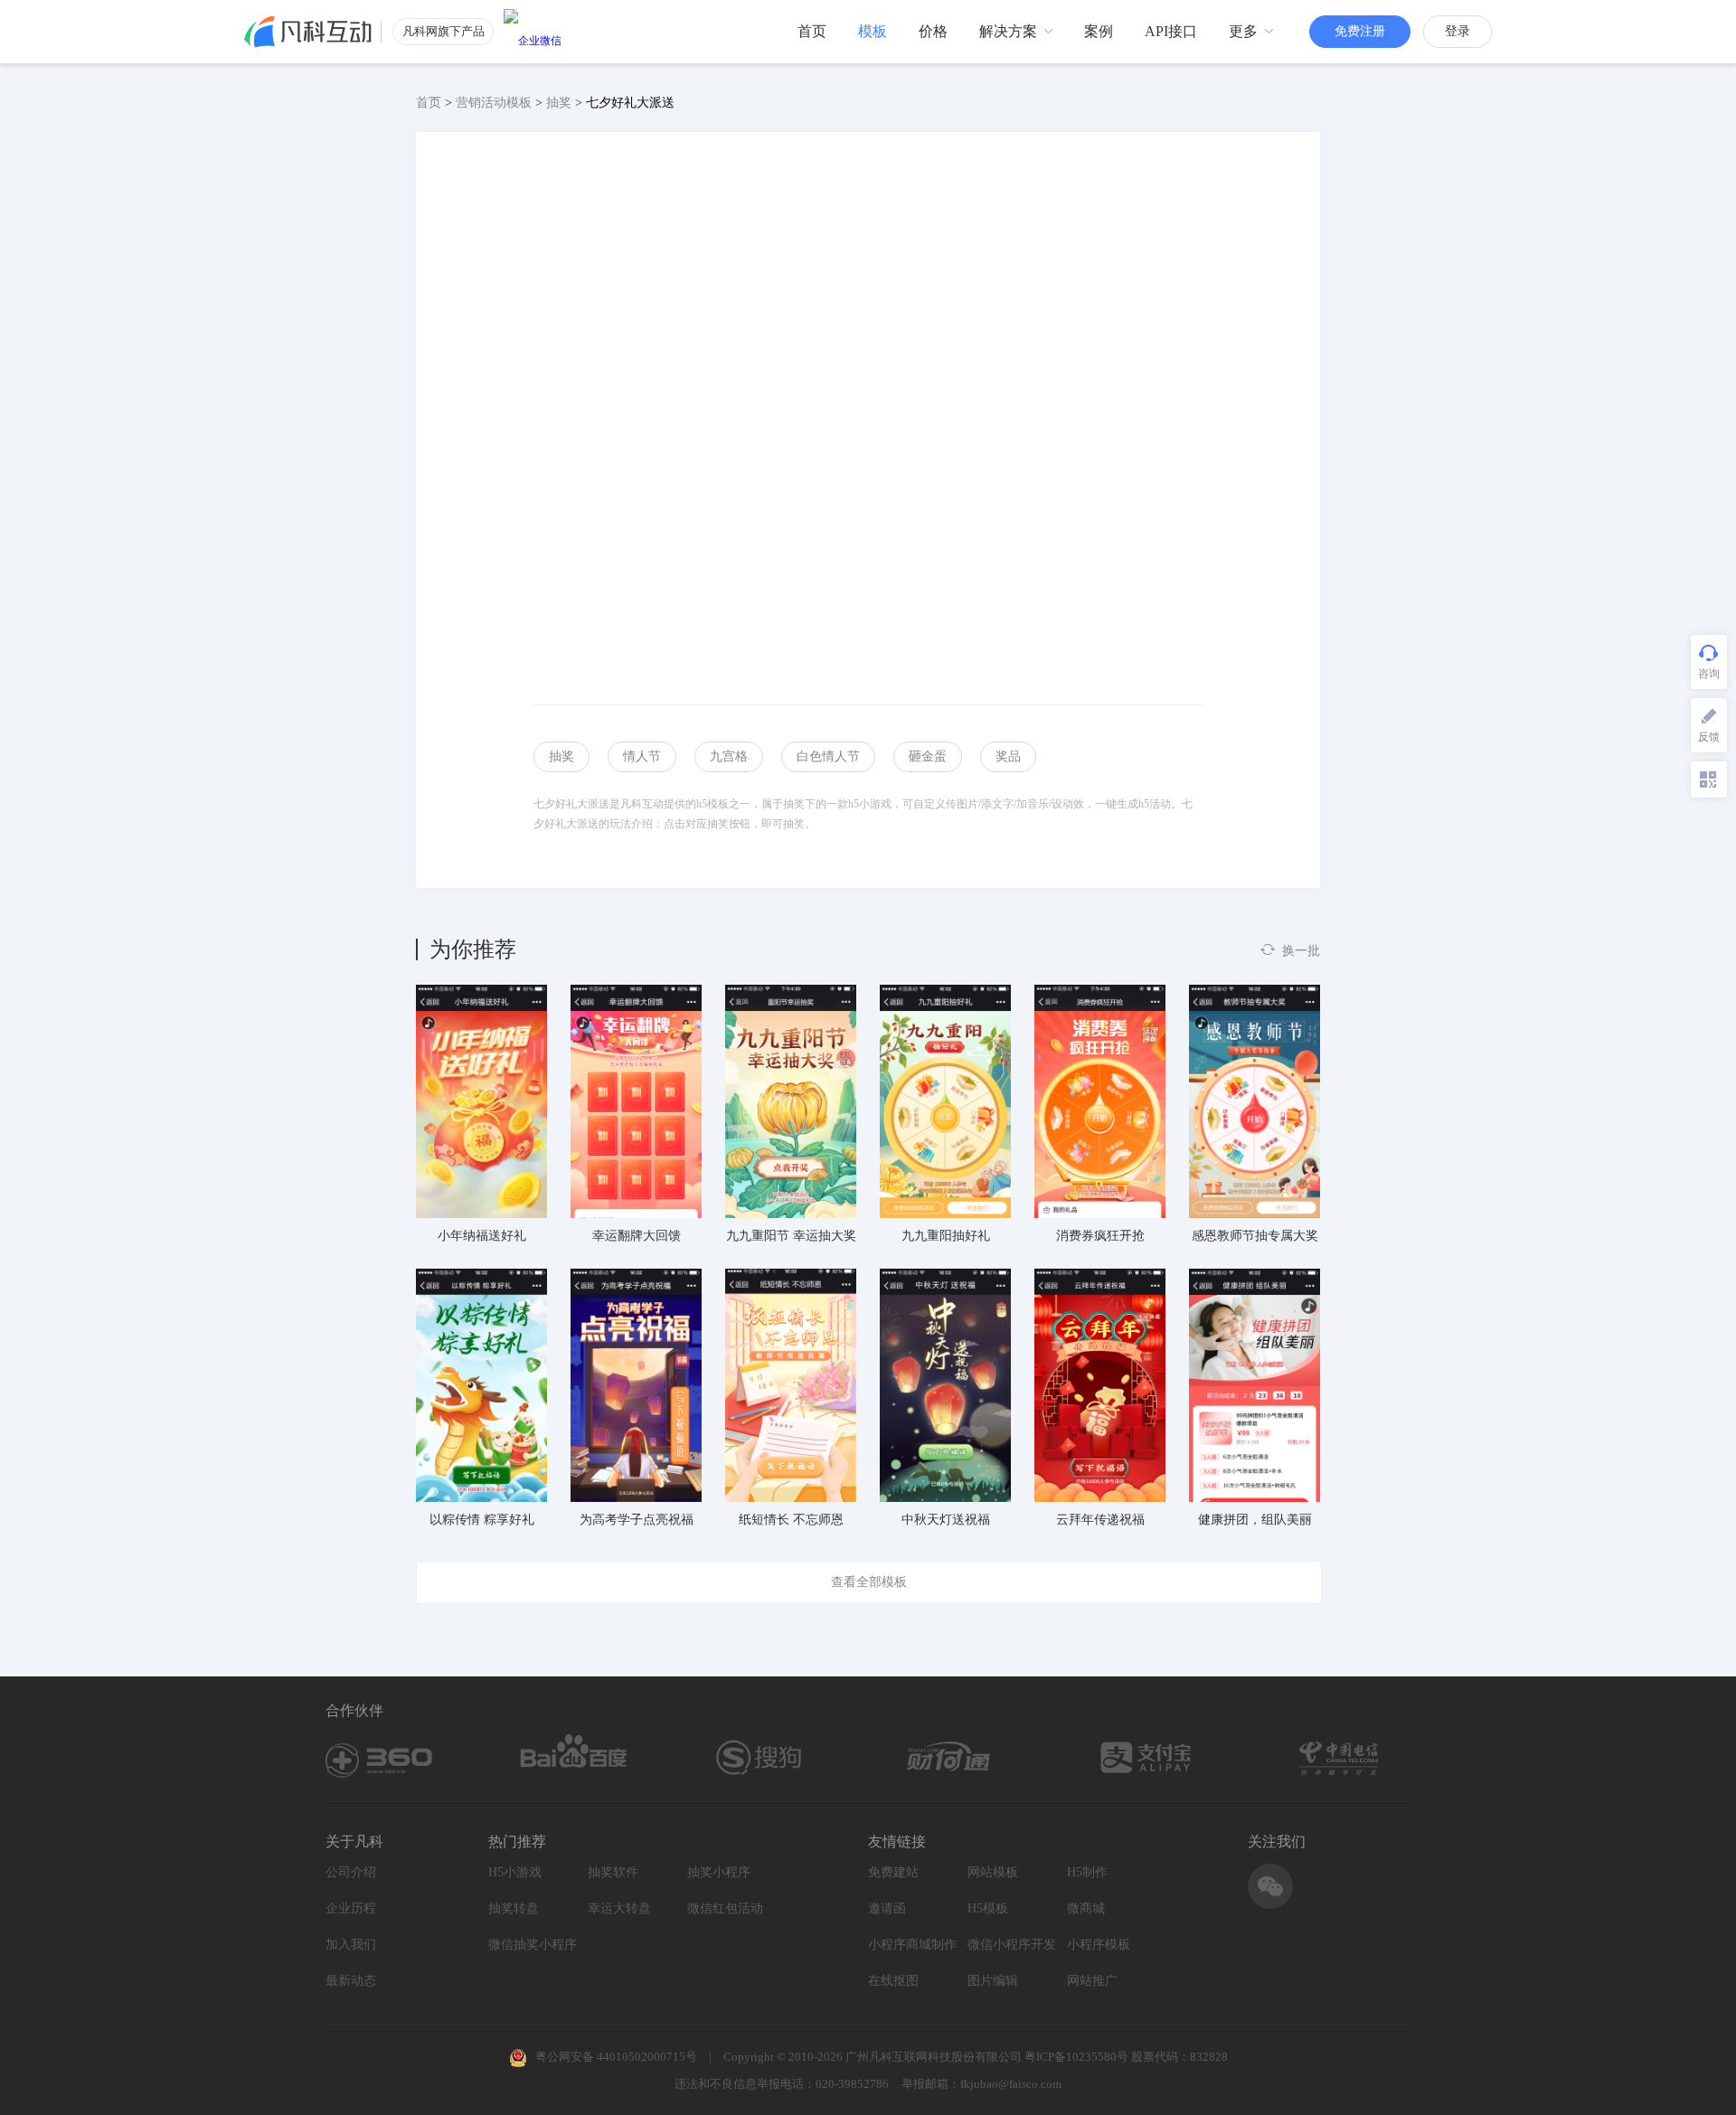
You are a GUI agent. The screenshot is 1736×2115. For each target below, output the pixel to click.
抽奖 (559, 103)
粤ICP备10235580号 (1076, 2057)
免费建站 (893, 1872)
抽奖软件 (613, 1872)
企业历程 (351, 1908)
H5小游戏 (515, 1872)
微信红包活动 (725, 1908)
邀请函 (887, 1908)
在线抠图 (893, 1981)
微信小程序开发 (1012, 1945)
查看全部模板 (869, 1582)
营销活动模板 (494, 103)
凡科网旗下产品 (443, 31)
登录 (1458, 31)
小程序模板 (1099, 1945)
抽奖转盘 (514, 1908)
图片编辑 (993, 1981)
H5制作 (1087, 1872)
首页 (429, 103)
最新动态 (351, 1981)
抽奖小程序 (719, 1872)
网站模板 (993, 1872)
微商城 (1086, 1908)
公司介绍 (351, 1872)
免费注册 (1360, 31)
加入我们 (351, 1945)
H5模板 (988, 1908)
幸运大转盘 (619, 1908)
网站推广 (1092, 1981)
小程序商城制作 (912, 1945)
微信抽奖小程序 (533, 1945)
